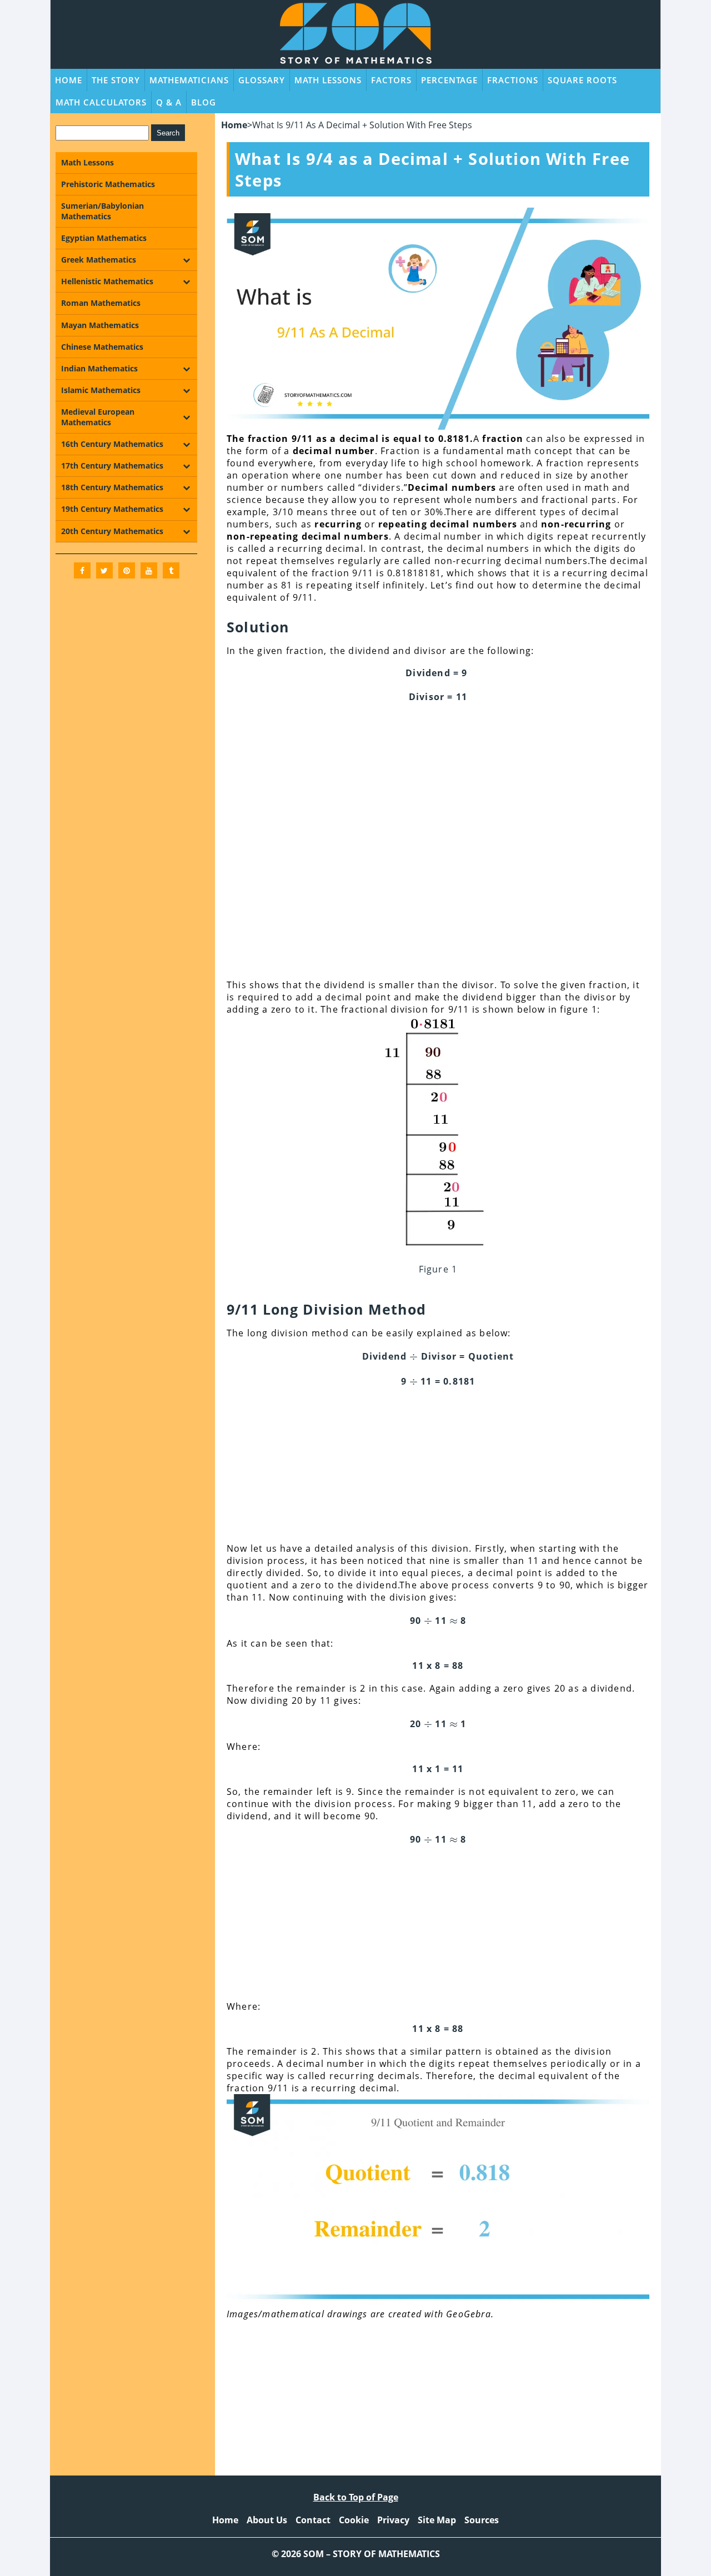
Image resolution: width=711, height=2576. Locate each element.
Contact (313, 2520)
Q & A (169, 102)
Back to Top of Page (356, 2497)
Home (69, 80)
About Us (267, 2520)
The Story (116, 80)
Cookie (354, 2520)
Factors (391, 80)
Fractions (513, 80)
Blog (204, 102)
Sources (482, 2520)
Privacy (393, 2520)
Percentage (449, 80)
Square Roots (582, 80)
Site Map (437, 2520)
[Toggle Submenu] (186, 260)
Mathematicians (189, 80)
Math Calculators (101, 102)
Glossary (262, 80)
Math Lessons (328, 80)
